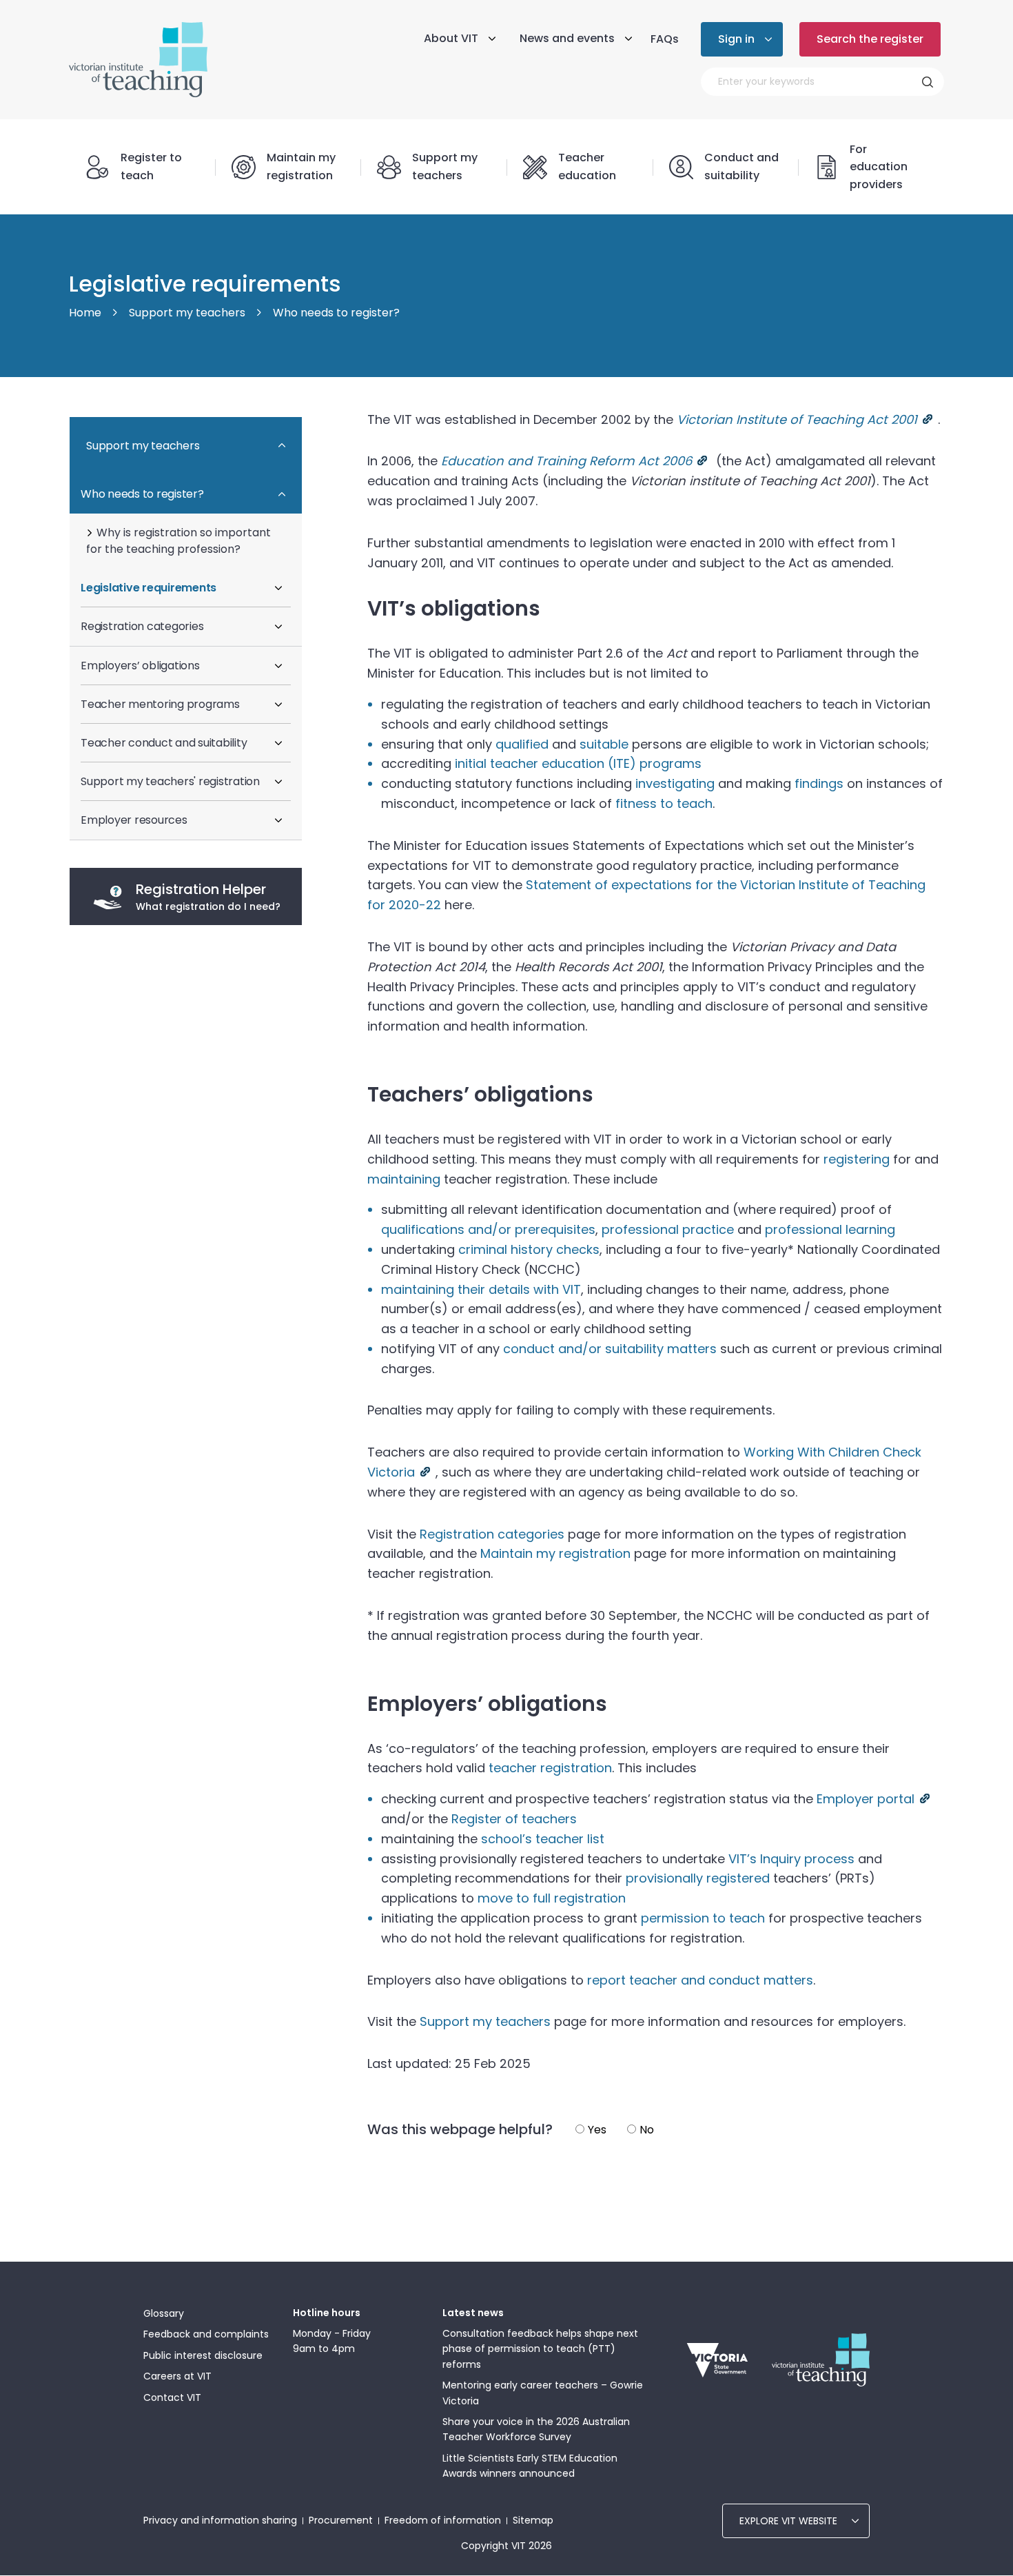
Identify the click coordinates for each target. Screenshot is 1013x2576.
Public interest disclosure (203, 2355)
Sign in (736, 39)
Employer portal (866, 1799)
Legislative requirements (149, 588)
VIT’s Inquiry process (791, 1859)
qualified (522, 744)
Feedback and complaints (206, 2334)
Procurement (341, 2520)
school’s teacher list (543, 1839)
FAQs (665, 39)
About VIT (451, 38)
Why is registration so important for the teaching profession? (178, 541)
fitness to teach (664, 803)
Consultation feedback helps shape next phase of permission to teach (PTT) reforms (540, 2349)
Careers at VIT (177, 2376)
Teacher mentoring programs (160, 704)
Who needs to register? (336, 313)
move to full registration (552, 1898)
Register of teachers (514, 1819)
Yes (597, 2130)
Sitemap (533, 2520)
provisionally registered (698, 1878)
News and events (567, 38)
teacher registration (550, 1768)
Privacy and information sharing (220, 2520)
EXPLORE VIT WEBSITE (788, 2521)
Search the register (870, 39)
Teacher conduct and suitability (164, 743)
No (647, 2130)
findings (819, 783)
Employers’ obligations (140, 666)
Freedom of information (443, 2520)
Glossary (164, 2313)
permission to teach (703, 1918)
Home (85, 313)
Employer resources (134, 820)
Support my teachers (187, 313)
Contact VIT (172, 2397)
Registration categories (142, 626)
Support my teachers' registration (170, 781)
